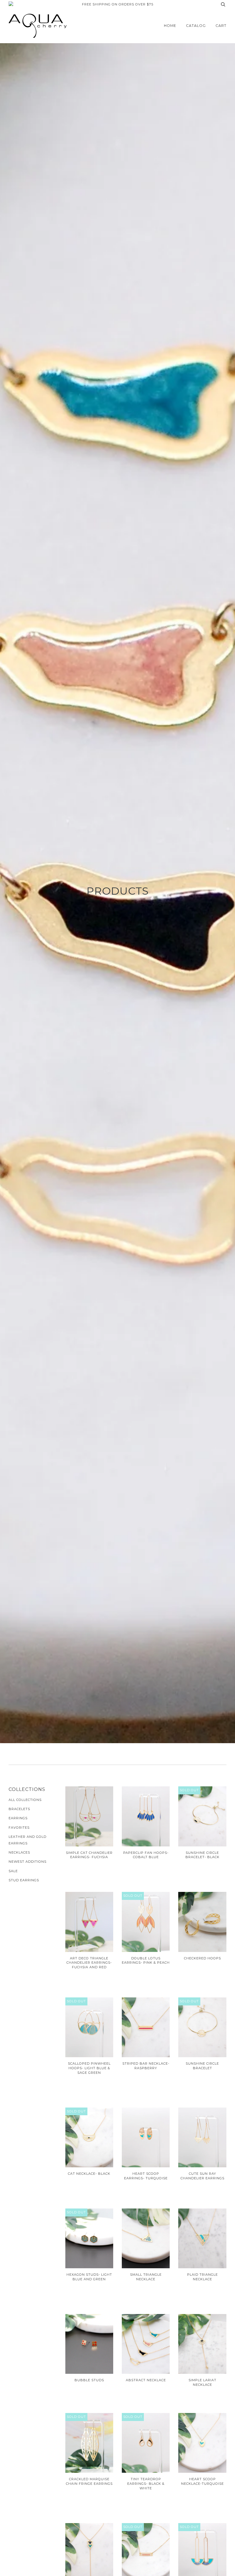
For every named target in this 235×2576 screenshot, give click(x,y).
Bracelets (19, 1809)
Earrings (18, 1818)
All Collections (25, 1800)
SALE (13, 1871)
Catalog (196, 26)
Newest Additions (28, 1862)
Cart (221, 26)
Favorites (19, 1828)
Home (170, 26)
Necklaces (19, 1852)
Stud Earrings (24, 1880)
